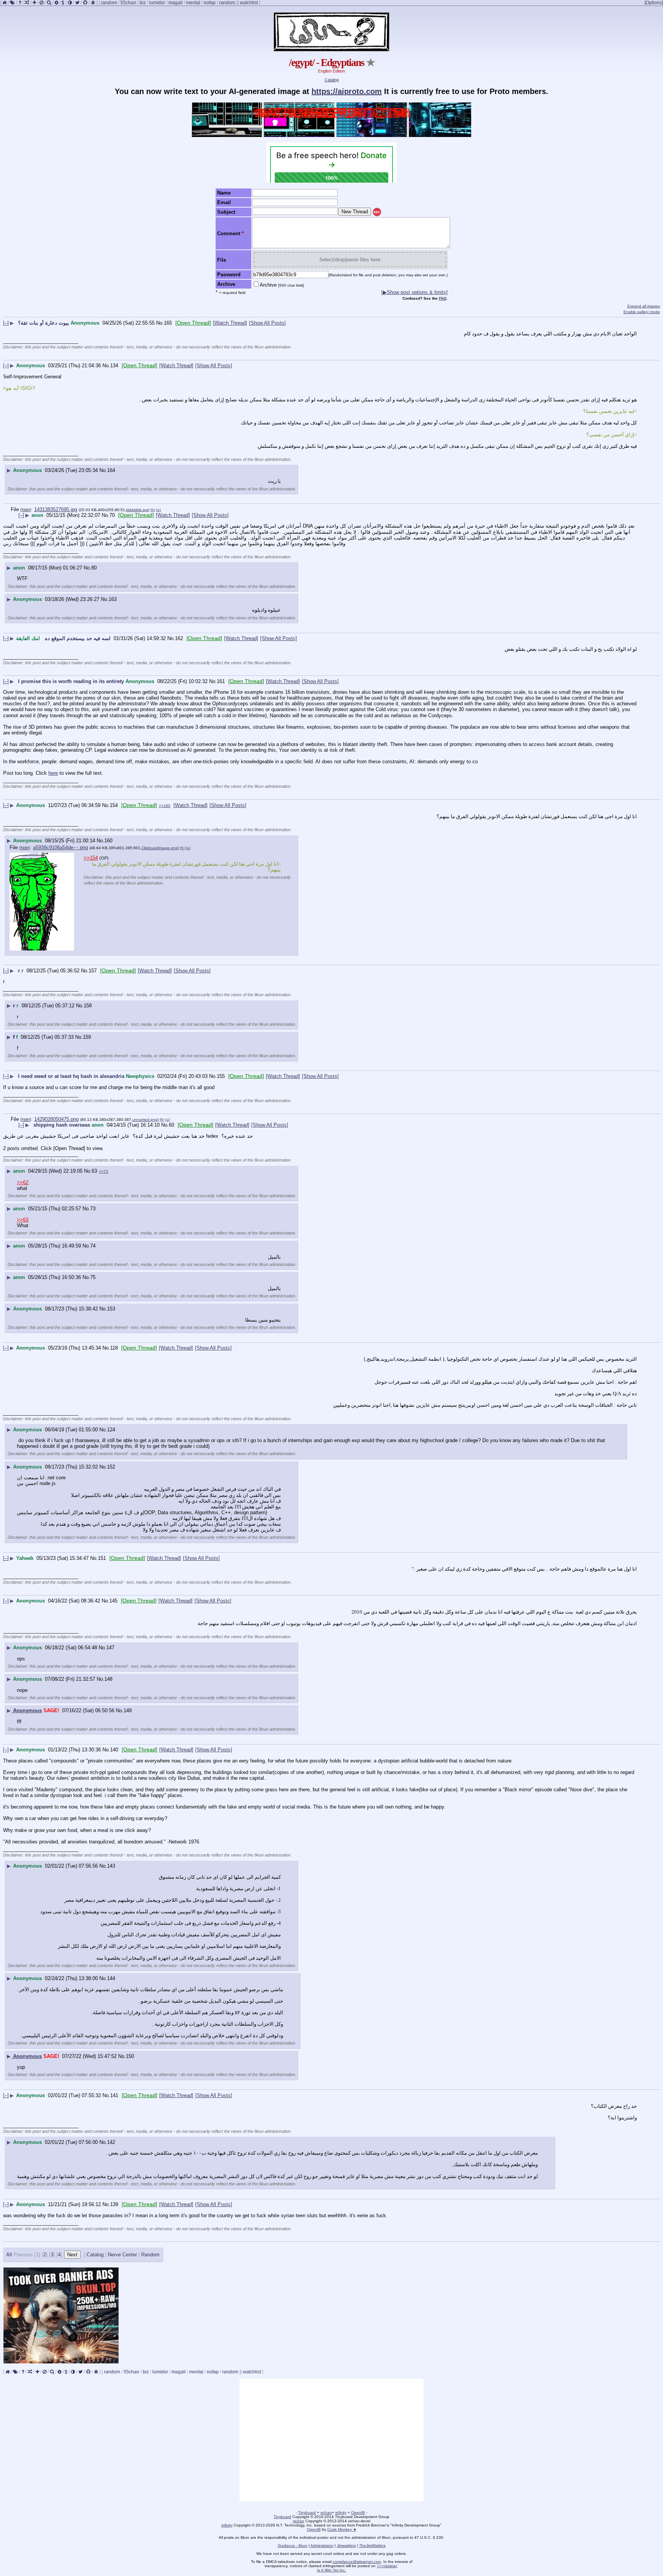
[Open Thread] (193, 323)
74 (93, 1246)
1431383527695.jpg (56, 509)
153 (111, 1309)
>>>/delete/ (387, 2566)
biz (143, 3)
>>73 (104, 1171)
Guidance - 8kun (293, 2545)
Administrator (322, 2545)
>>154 (91, 858)
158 (88, 1006)
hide (26, 510)
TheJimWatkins (372, 2545)
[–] (6, 323)
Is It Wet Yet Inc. (331, 2570)
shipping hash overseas (62, 1125)
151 (102, 1558)
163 (113, 599)
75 (93, 1277)
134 (114, 366)
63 (94, 1171)
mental (193, 3)
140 (114, 1750)
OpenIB (358, 2512)
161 (221, 681)
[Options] (654, 3)
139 (114, 2204)
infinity (341, 2512)
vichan (326, 2512)
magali (176, 3)
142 (111, 2142)
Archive (282, 285)
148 (108, 1679)
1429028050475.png (56, 1119)
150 (130, 2056)
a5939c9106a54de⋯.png (60, 847)
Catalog (332, 80)
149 (128, 1710)
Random (150, 2255)
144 (111, 1978)
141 (114, 2095)
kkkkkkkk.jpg (137, 510)
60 (172, 1125)
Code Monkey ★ (342, 2529)
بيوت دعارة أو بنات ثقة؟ (44, 323)
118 (114, 1348)
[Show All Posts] (267, 323)
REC (377, 212)
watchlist (249, 3)
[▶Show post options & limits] (415, 292)
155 (221, 1076)
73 (93, 1209)
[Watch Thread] (230, 323)
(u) (158, 510)
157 (93, 971)
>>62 (23, 1182)
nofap (210, 3)
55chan (128, 3)
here (53, 773)
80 (94, 568)
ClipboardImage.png (160, 848)
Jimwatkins (346, 2545)
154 (114, 805)
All (10, 2255)
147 (110, 1648)
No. (160, 323)
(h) (153, 510)
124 (111, 1430)
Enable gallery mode (642, 312)
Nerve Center (122, 2255)
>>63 (23, 1220)
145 (113, 1601)
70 (112, 515)
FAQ (443, 298)
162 (179, 638)
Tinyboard (307, 2512)
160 (108, 841)
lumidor (157, 3)
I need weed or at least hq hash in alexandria (71, 1076)
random (109, 3)
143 (111, 1866)
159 (87, 1037)
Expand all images (644, 306)
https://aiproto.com (347, 91)
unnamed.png (145, 1120)
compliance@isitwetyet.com (357, 2562)
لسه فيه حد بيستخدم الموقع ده (77, 638)
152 (111, 1467)
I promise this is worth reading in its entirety (71, 681)
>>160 (165, 806)
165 (168, 323)
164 (111, 470)
